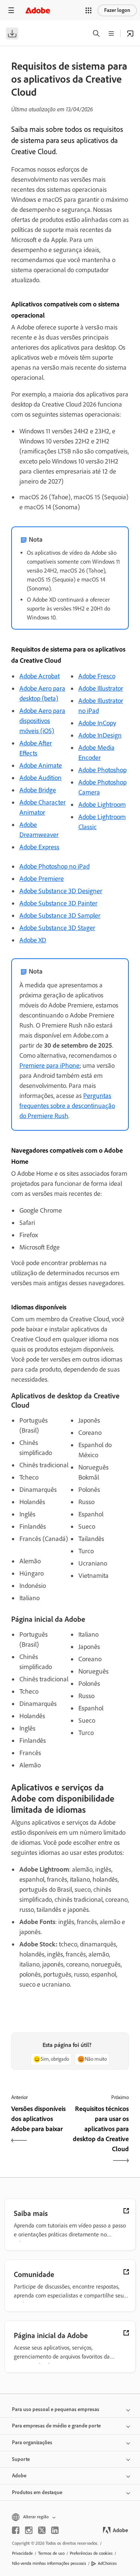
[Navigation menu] (11, 10)
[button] (88, 10)
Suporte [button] (21, 2459)
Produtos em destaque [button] (37, 2492)
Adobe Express (39, 847)
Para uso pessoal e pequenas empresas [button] (56, 2409)
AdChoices (107, 2563)
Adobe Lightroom (102, 805)
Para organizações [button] (32, 2443)
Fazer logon (117, 10)
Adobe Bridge (38, 790)
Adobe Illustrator (101, 688)
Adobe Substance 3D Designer (61, 891)
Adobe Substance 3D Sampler (60, 916)
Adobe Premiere (42, 879)
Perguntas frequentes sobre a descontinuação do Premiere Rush (67, 1106)
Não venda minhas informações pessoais (49, 2563)
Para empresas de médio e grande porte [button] (56, 2426)
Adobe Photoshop (102, 770)
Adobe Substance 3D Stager (57, 928)
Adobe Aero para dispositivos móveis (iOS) (42, 721)
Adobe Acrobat (40, 676)
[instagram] (29, 2530)
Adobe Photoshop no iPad (55, 866)
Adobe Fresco (97, 676)
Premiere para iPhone (49, 1066)
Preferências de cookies (91, 2553)
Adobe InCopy (97, 723)
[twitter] (42, 2530)
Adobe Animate (41, 765)
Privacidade (22, 2553)
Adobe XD (33, 940)
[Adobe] (38, 10)
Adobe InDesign (100, 735)
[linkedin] (55, 2530)
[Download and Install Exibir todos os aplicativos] (130, 34)
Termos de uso (51, 2553)
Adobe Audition (41, 778)
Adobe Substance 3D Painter (58, 903)
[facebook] (16, 2530)
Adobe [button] (19, 2476)
